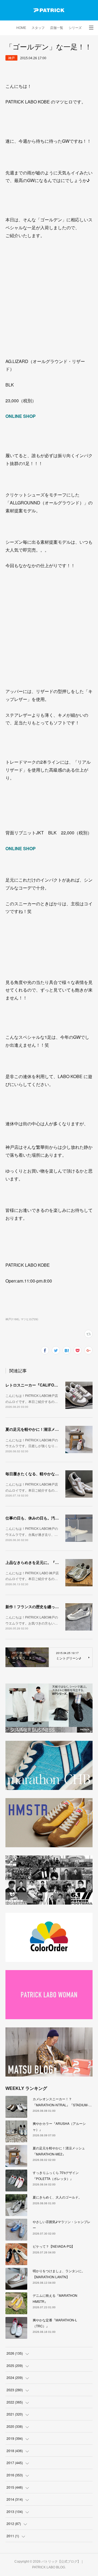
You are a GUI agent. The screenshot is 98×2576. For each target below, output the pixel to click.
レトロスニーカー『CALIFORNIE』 (36, 1385)
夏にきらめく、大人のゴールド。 (57, 2197)
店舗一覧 (57, 28)
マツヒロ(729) (29, 1319)
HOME (21, 28)
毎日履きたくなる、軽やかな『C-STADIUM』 (45, 1474)
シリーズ (75, 28)
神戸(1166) (12, 1319)
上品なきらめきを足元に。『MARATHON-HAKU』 (49, 1562)
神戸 (11, 58)
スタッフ (38, 28)
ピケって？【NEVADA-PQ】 (54, 2246)
